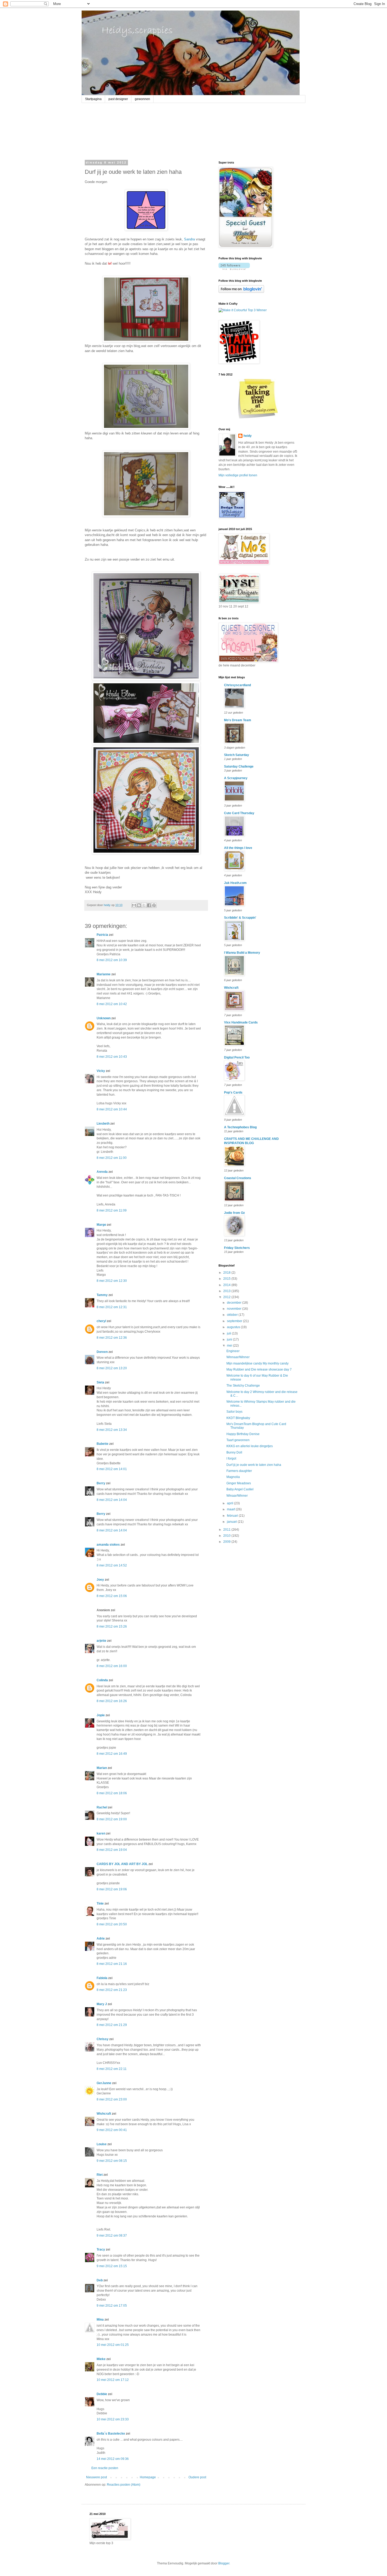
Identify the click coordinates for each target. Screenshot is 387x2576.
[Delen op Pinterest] (154, 905)
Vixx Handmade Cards (241, 1022)
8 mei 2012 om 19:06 (112, 1889)
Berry (101, 1483)
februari (233, 1516)
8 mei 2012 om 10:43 (112, 1057)
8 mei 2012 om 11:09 (112, 1210)
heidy (248, 436)
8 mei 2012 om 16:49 (112, 1754)
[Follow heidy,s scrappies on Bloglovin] (234, 269)
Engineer (233, 1351)
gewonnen (142, 99)
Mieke (101, 2359)
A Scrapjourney (236, 778)
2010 (227, 1536)
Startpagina (93, 99)
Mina (100, 2320)
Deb (100, 2280)
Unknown (104, 1018)
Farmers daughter (239, 1471)
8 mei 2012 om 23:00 (112, 2099)
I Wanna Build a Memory (242, 953)
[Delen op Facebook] (149, 905)
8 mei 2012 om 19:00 (112, 1819)
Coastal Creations (238, 1178)
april (230, 1503)
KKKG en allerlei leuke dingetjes (250, 1446)
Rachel (102, 1807)
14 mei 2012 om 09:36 (113, 2459)
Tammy (102, 1295)
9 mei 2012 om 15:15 (112, 2266)
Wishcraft (104, 2114)
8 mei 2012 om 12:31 (112, 1307)
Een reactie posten (105, 2468)
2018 (227, 1273)
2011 (227, 1530)
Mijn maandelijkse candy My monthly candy (257, 1363)
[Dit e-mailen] (134, 905)
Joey (100, 1580)
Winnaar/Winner (238, 1357)
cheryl (101, 1321)
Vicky (101, 1071)
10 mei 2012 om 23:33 (113, 2419)
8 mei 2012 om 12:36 (112, 1338)
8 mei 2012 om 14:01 (112, 1469)
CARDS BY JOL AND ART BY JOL (122, 1864)
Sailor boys (234, 1412)
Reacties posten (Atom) (124, 2485)
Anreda (102, 1172)
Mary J (102, 2004)
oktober (233, 1315)
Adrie (101, 1939)
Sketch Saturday (237, 755)
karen (101, 1833)
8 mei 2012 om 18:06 (112, 1793)
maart (231, 1509)
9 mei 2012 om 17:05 (112, 2306)
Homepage (148, 2477)
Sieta (100, 1382)
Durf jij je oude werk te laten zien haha (254, 1465)
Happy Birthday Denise (243, 1434)
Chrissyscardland (237, 685)
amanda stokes (108, 1545)
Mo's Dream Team (238, 720)
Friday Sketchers (237, 1248)
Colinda (102, 1680)
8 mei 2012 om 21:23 (112, 1990)
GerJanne (104, 2083)
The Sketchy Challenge (243, 1386)
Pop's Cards (233, 1092)
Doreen (102, 1352)
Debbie (102, 2394)
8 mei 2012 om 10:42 (112, 1004)
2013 (227, 1291)
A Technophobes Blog (240, 1127)
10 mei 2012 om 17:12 (113, 2380)
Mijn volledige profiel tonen (238, 475)
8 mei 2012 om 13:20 (112, 1368)
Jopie (101, 1715)
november (235, 1309)
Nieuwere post (96, 2477)
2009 (227, 1542)
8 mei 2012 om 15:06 (112, 1596)
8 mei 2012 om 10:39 (112, 960)
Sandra (189, 239)
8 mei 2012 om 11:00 (112, 1158)
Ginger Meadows (239, 1483)
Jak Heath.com (235, 883)
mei (230, 1346)
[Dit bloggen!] (139, 905)
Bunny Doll (234, 1452)
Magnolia (233, 1477)
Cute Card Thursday (239, 813)
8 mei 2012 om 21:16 (112, 1964)
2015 (227, 1279)
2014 (227, 1285)
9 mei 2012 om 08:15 (112, 2161)
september (235, 1321)
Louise (102, 2144)
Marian (102, 1768)
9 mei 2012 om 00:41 (112, 2130)
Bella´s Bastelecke (111, 2434)
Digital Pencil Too (237, 1057)
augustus (234, 1327)
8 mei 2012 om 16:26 (112, 1701)
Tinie (100, 1903)
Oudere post (197, 2477)
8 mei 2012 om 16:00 (112, 1666)
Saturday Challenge (239, 767)
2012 (227, 1297)
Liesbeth (103, 1124)
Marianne (104, 974)
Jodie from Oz (234, 1213)
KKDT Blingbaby (238, 1418)
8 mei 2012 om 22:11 (112, 2069)
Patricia (102, 935)
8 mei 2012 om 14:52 (112, 1565)
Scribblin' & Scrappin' (240, 918)
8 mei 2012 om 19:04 (112, 1850)
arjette (101, 1641)
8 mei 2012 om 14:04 (112, 1500)
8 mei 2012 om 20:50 (112, 1924)
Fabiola (102, 1978)
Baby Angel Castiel (240, 1489)
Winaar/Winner (237, 1496)
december (235, 1303)
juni (230, 1339)
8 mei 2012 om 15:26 (112, 1626)
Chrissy (103, 2039)
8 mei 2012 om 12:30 (112, 1281)
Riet (100, 2175)
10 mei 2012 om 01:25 (113, 2345)
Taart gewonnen (238, 1440)
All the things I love (238, 848)
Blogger (224, 2563)
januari (232, 1522)
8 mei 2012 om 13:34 (112, 1430)
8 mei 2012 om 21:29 (112, 2025)
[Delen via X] (144, 905)
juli (229, 1333)
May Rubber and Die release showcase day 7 (259, 1369)
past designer (118, 99)
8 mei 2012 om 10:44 (112, 1109)
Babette (103, 1444)
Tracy (101, 2249)
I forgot (231, 1458)
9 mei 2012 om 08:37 (112, 2236)
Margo (101, 1225)
